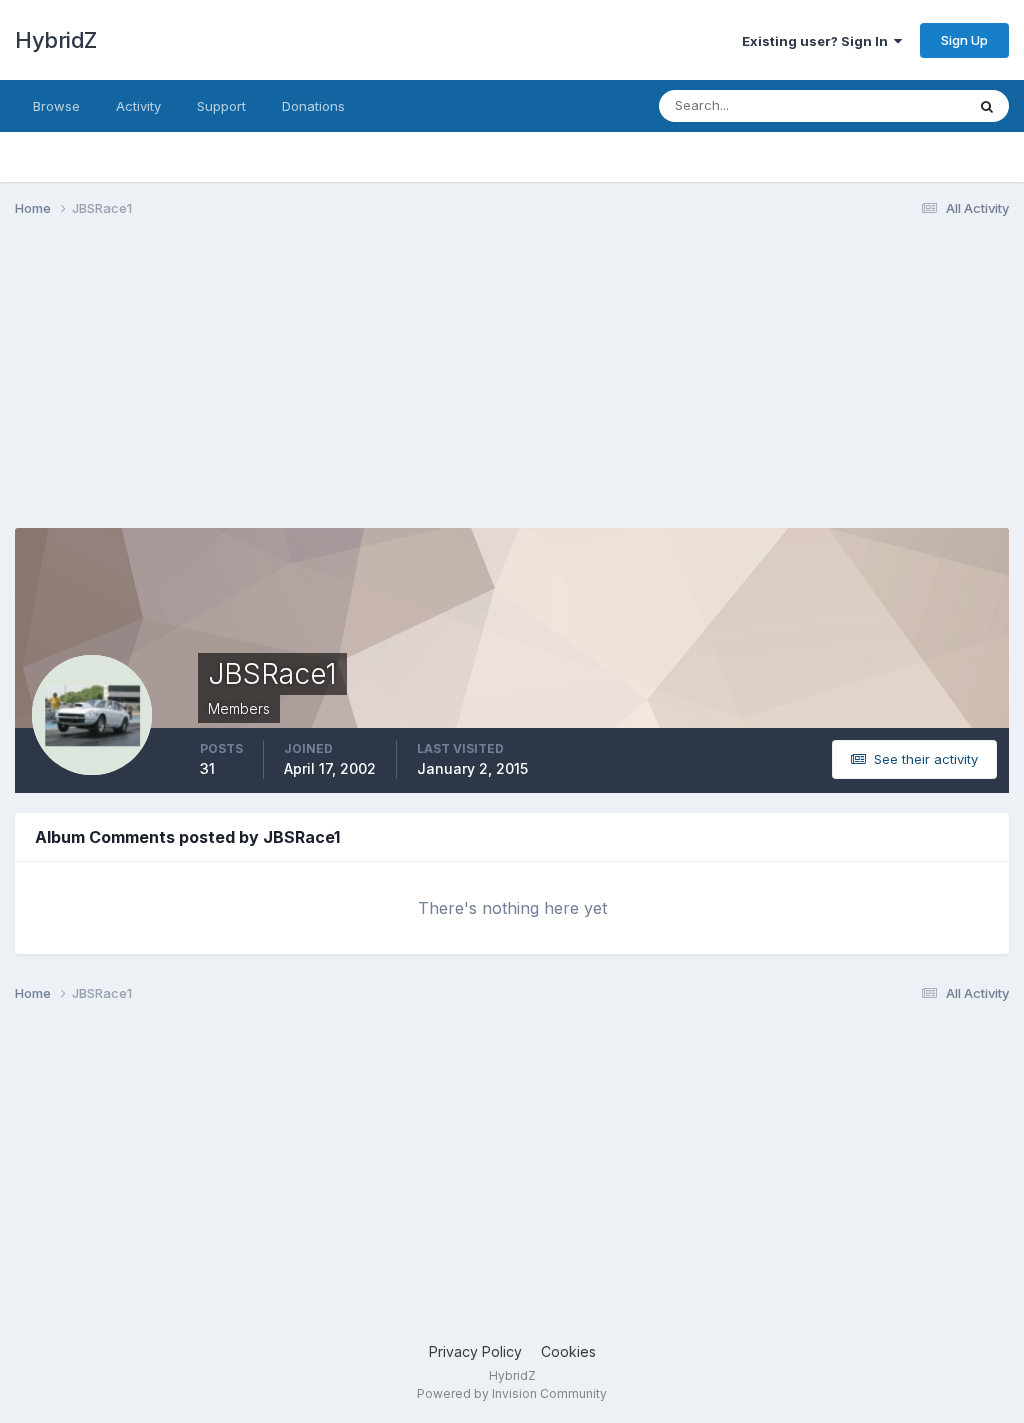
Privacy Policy (475, 1351)
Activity (138, 106)
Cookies (568, 1351)
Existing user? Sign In (818, 41)
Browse (56, 106)
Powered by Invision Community (512, 1393)
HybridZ (56, 40)
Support (221, 106)
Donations (313, 106)
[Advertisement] (249, 388)
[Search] (987, 106)
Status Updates (892, 105)
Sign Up (964, 40)
